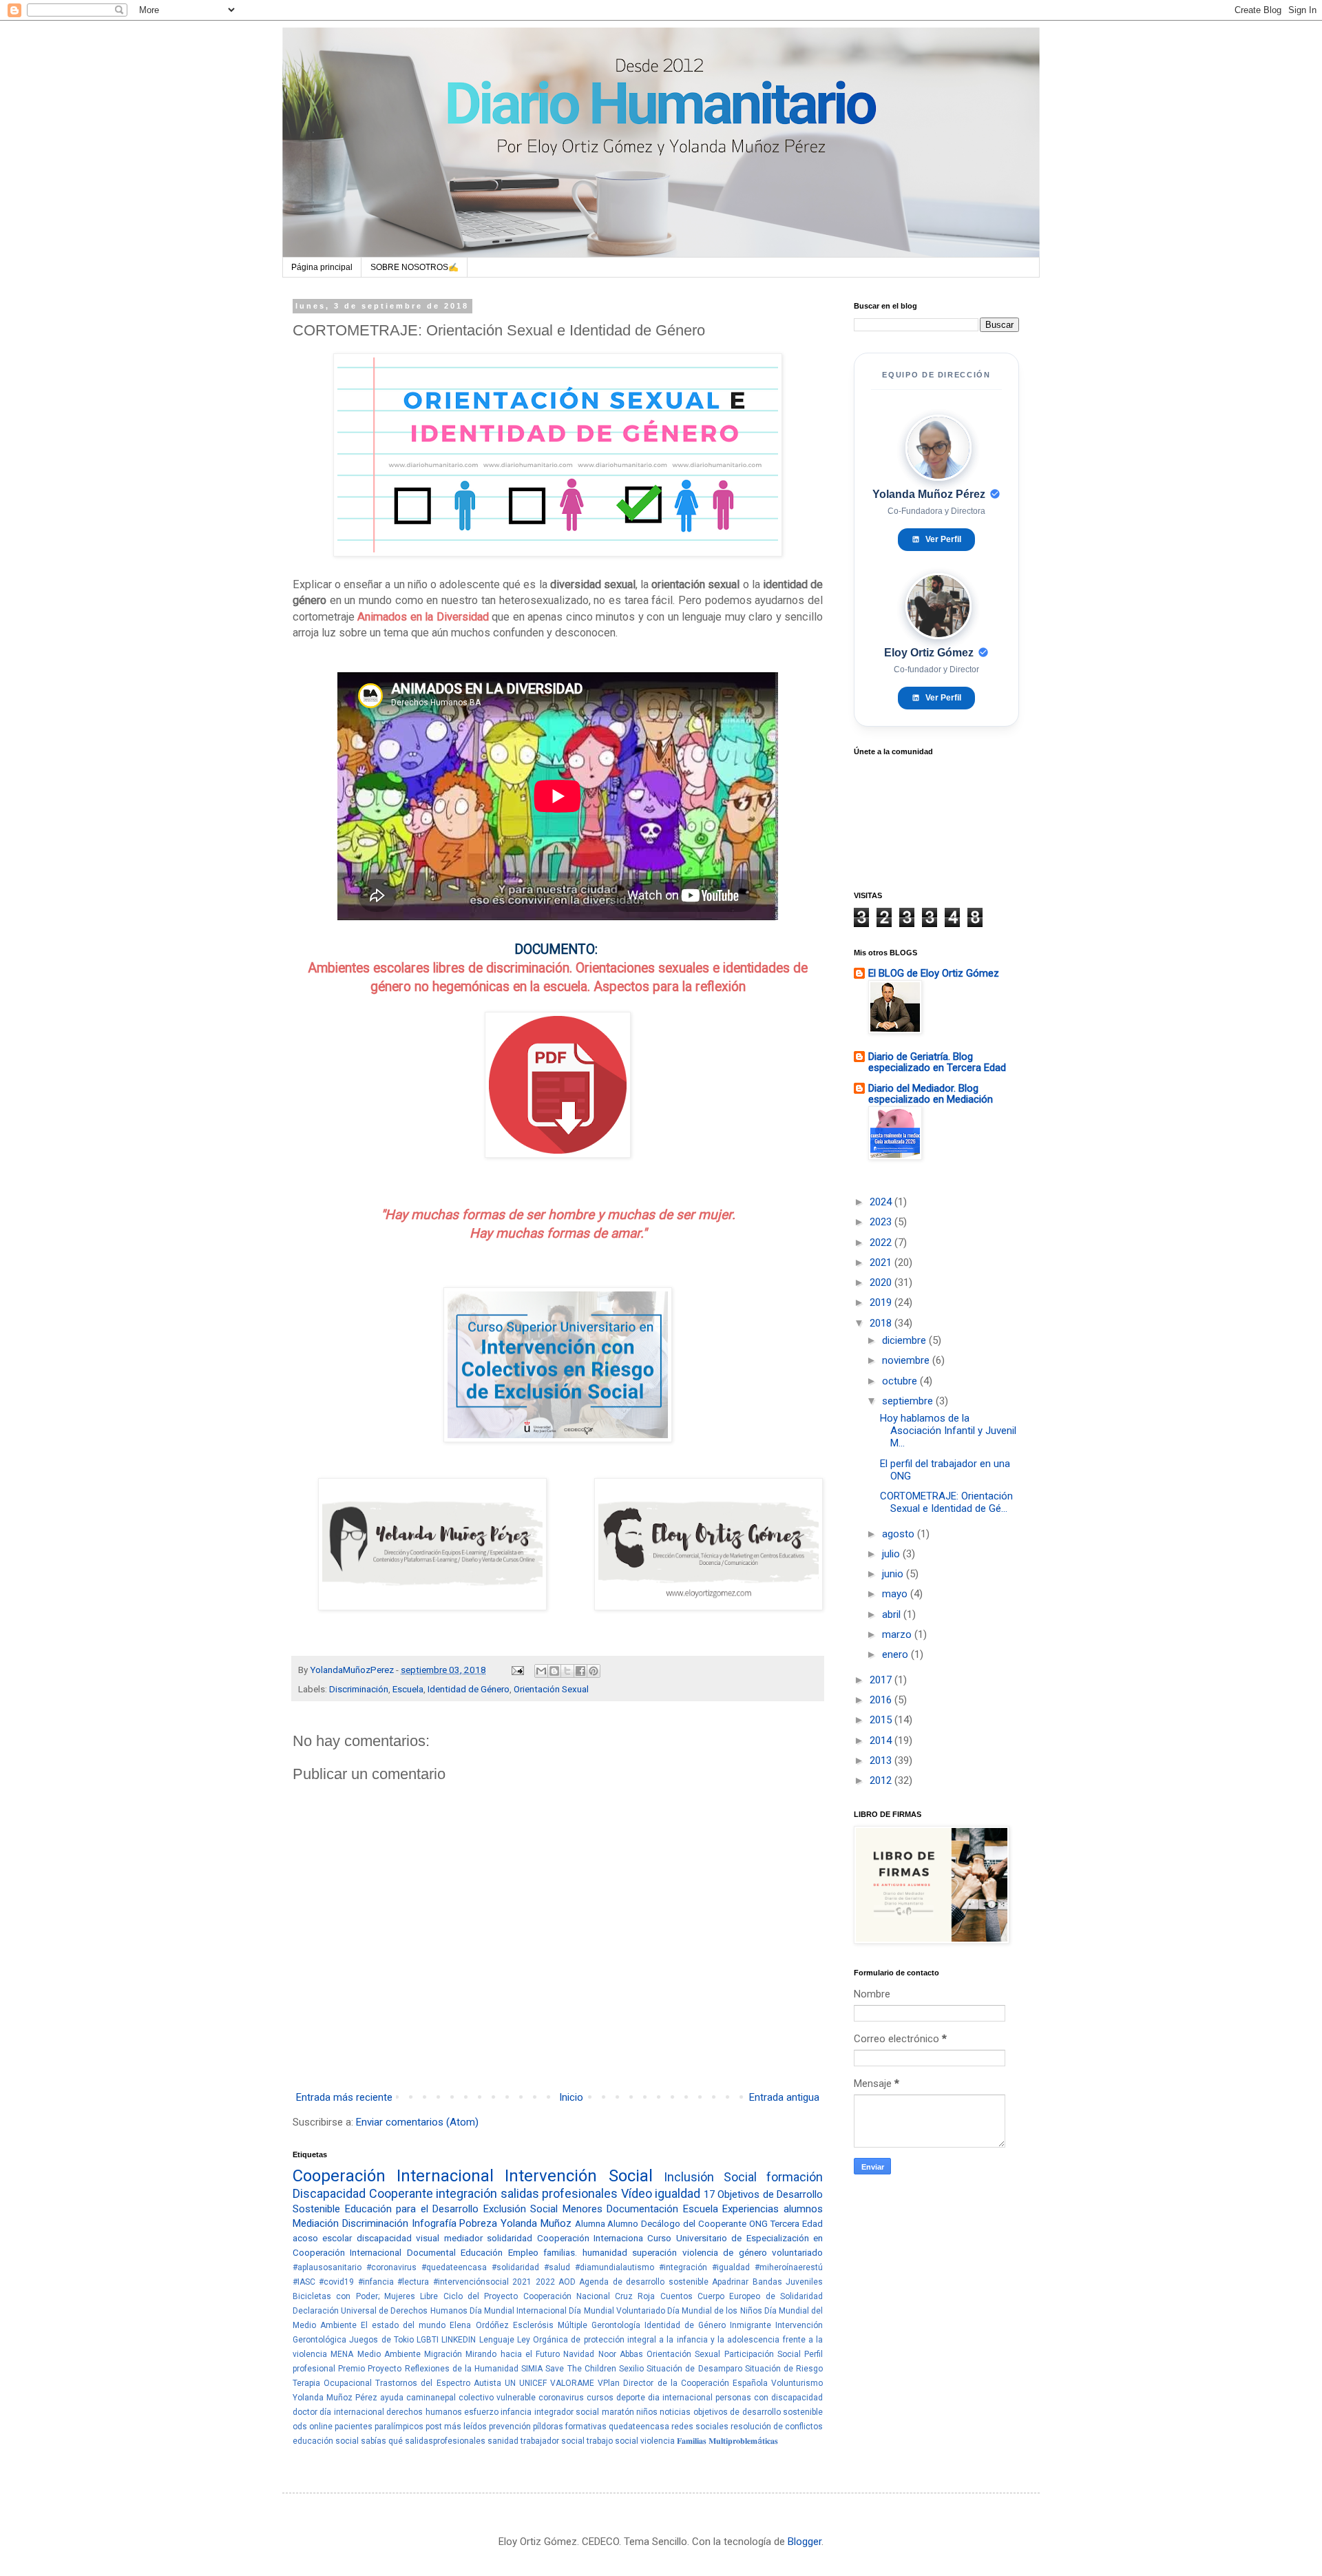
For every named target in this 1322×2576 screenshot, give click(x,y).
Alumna (590, 2223)
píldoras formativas (570, 2427)
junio (894, 1574)
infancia (516, 2412)
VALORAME (572, 2383)
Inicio (571, 2097)
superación (654, 2252)
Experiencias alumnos (773, 2209)
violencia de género (725, 2252)
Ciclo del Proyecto (481, 2296)
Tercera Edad (796, 2223)
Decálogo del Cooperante (694, 2223)
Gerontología (616, 2325)
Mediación (316, 2223)
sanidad (503, 2441)
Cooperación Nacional (567, 2296)
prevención (510, 2427)
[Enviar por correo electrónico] (541, 1671)
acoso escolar (322, 2238)
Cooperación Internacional (393, 2176)
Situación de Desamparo (694, 2369)
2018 (882, 1323)
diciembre (905, 1340)
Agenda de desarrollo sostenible (643, 2282)
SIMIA (532, 2369)
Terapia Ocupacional (332, 2383)
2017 (882, 1680)
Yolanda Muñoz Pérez (335, 2398)
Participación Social (763, 2354)
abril (893, 1614)
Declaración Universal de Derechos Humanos (380, 2311)
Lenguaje (497, 2340)
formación (795, 2177)
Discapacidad (329, 2193)
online (321, 2427)
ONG (758, 2223)
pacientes (354, 2427)
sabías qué (382, 2441)
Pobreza (478, 2223)
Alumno (623, 2223)
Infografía (434, 2223)
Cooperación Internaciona (590, 2238)
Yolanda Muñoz (536, 2223)
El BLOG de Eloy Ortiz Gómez (934, 973)
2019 (882, 1302)
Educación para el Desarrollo (412, 2209)
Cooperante (401, 2193)
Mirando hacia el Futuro (513, 2354)
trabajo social (612, 2441)
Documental (431, 2252)
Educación (482, 2252)
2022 (545, 2282)
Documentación (642, 2209)
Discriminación (359, 1689)
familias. (560, 2252)
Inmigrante (751, 2325)
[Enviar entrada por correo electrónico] (516, 1670)
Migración (443, 2354)
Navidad (579, 2354)
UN (510, 2383)
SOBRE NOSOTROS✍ (415, 267)
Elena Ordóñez (479, 2325)
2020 (882, 1282)
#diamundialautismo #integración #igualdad (662, 2267)
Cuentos (676, 2296)
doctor (305, 2412)
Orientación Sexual (551, 1689)
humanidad (605, 2252)
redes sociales (700, 2427)
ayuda (392, 2398)
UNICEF (533, 2383)
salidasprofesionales (445, 2441)
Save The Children (580, 2369)
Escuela (408, 1689)
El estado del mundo (403, 2325)
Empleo (523, 2252)
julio (892, 1554)
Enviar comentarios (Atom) (417, 2122)
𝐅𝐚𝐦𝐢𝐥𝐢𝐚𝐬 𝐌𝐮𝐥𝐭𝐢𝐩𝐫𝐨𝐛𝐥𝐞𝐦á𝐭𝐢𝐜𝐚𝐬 (727, 2441)
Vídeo (637, 2193)
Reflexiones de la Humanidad (462, 2369)
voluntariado (797, 2252)
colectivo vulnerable (497, 2398)
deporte (631, 2398)
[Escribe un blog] (554, 1671)
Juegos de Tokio (381, 2340)
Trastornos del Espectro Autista (438, 2383)
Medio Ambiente (389, 2354)
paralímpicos (399, 2427)
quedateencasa (639, 2427)
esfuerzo (481, 2412)
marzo (898, 1634)
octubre (901, 1381)
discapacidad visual (398, 2238)
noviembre (907, 1360)
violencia (658, 2441)
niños (647, 2412)
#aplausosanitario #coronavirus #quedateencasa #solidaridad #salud (431, 2267)
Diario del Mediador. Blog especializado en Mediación (931, 1094)
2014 (882, 1741)
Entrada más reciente (344, 2097)
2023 (882, 1222)
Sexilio (631, 2369)
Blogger (805, 2542)
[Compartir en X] (567, 1671)
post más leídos (456, 2427)
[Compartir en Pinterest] (594, 1671)
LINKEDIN (459, 2340)
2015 (882, 1720)
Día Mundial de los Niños (715, 2311)
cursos (600, 2398)
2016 (882, 1700)
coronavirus (561, 2398)
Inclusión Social (710, 2177)
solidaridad (510, 2238)
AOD (567, 2282)
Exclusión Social (521, 2209)
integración (466, 2193)
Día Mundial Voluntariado (617, 2311)
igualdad (678, 2193)
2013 (882, 1760)
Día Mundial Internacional (518, 2311)
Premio (352, 2369)
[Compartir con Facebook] (580, 1671)
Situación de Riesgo (784, 2369)
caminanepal (431, 2398)
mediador (463, 2238)
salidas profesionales (559, 2193)
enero (896, 1654)
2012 (882, 1780)
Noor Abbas (621, 2354)
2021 (522, 2282)
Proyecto (385, 2369)
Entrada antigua (784, 2097)
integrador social (567, 2412)
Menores (583, 2209)
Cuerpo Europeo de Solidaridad (760, 2296)
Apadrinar (730, 2282)
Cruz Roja (635, 2296)
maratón (618, 2412)
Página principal (322, 267)
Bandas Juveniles (788, 2282)
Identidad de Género (469, 1689)
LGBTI (428, 2340)
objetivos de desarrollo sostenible (758, 2412)
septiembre (909, 1401)
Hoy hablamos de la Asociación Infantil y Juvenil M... (948, 1431)
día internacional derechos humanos (390, 2412)
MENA (342, 2354)
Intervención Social (578, 2176)
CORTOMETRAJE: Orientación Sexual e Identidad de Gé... (946, 1502)
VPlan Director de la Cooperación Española (683, 2383)
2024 (882, 1202)
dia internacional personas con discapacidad (735, 2398)
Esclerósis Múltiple (550, 2325)
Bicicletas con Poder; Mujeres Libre (365, 2296)
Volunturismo (797, 2383)
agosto (900, 1534)
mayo (896, 1594)
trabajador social (553, 2441)
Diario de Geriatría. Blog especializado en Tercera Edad (937, 1062)
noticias (675, 2412)
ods (300, 2427)
